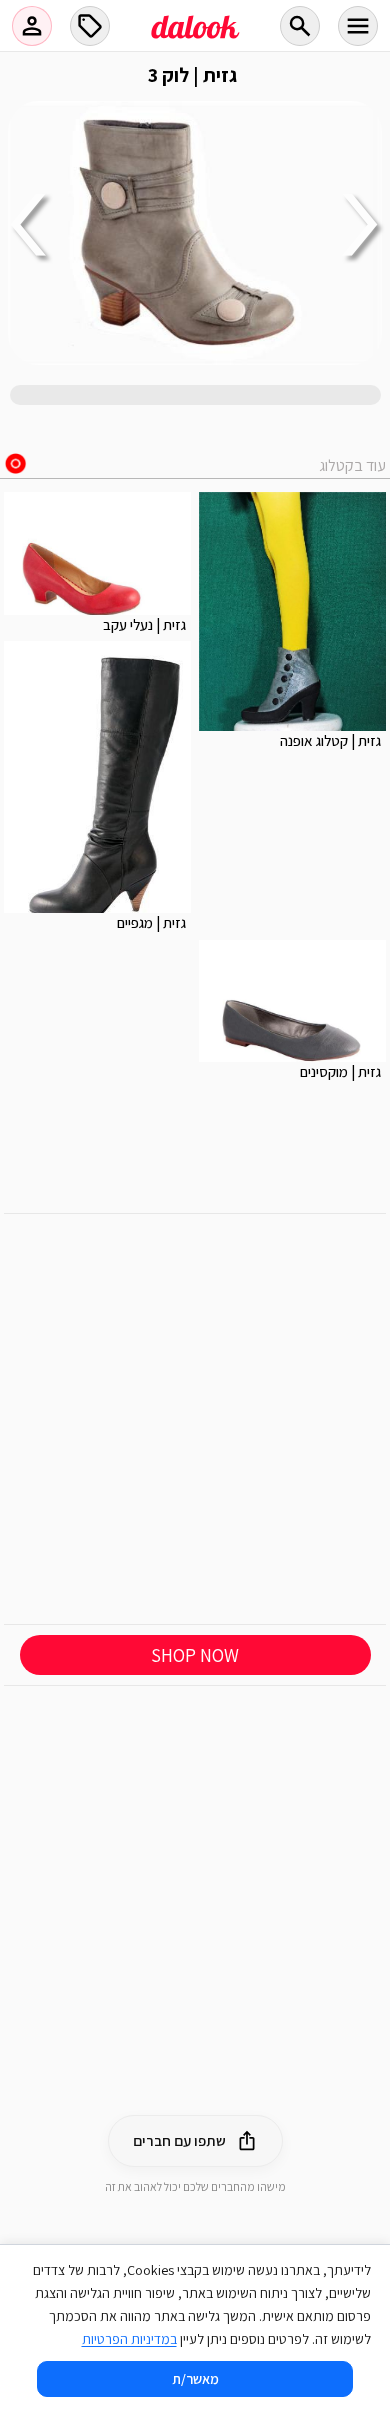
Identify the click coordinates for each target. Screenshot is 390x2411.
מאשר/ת (195, 2379)
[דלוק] (195, 39)
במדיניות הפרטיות (129, 2339)
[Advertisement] (195, 1419)
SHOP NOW (195, 1655)
